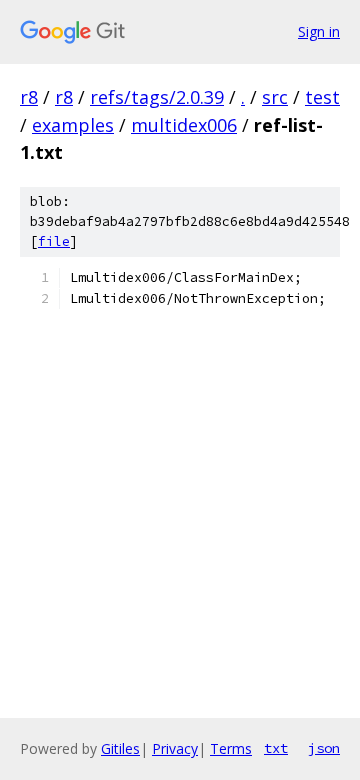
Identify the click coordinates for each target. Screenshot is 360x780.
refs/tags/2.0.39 (157, 97)
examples (73, 125)
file (54, 241)
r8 (29, 97)
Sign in (319, 31)
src (275, 97)
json (324, 748)
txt (276, 748)
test (322, 97)
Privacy (175, 748)
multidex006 (184, 125)
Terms (231, 748)
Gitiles (120, 748)
